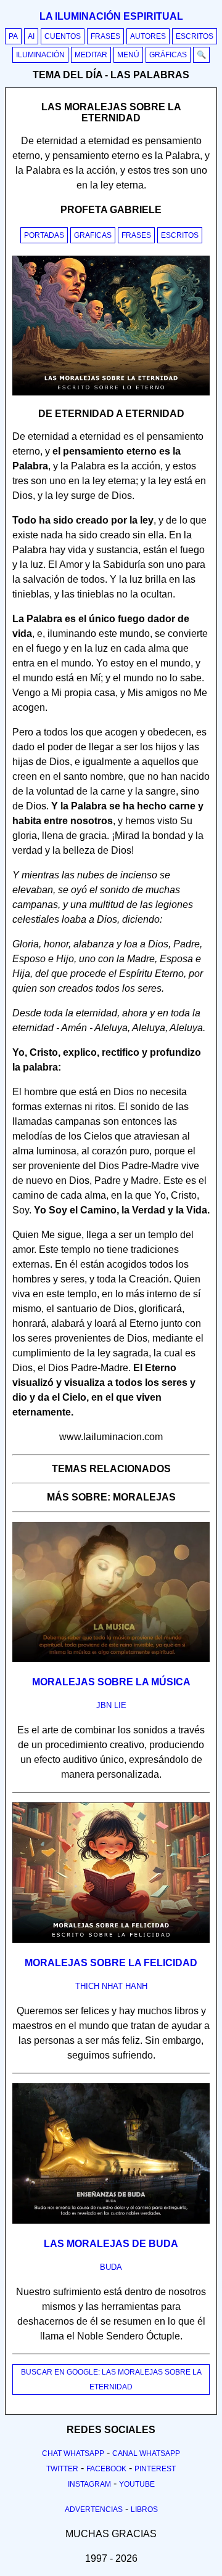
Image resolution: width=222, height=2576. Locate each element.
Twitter (62, 2469)
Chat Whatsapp (73, 2453)
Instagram (89, 2484)
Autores (148, 36)
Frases (105, 36)
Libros (144, 2509)
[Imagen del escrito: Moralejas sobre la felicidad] (111, 1940)
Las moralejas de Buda (111, 2244)
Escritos (195, 36)
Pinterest (155, 2469)
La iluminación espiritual (111, 16)
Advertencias (94, 2509)
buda (111, 2267)
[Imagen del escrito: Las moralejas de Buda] (111, 2221)
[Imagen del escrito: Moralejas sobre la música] (111, 1659)
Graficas (93, 235)
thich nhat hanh (111, 1986)
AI (31, 36)
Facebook (106, 2469)
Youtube (137, 2484)
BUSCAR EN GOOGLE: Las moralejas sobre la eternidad (111, 2380)
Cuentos (63, 36)
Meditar (91, 55)
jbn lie (111, 1705)
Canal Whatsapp (146, 2453)
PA (13, 36)
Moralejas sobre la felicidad (111, 1963)
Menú (128, 55)
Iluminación (40, 55)
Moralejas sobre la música (111, 1682)
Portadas (44, 235)
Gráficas (168, 55)
